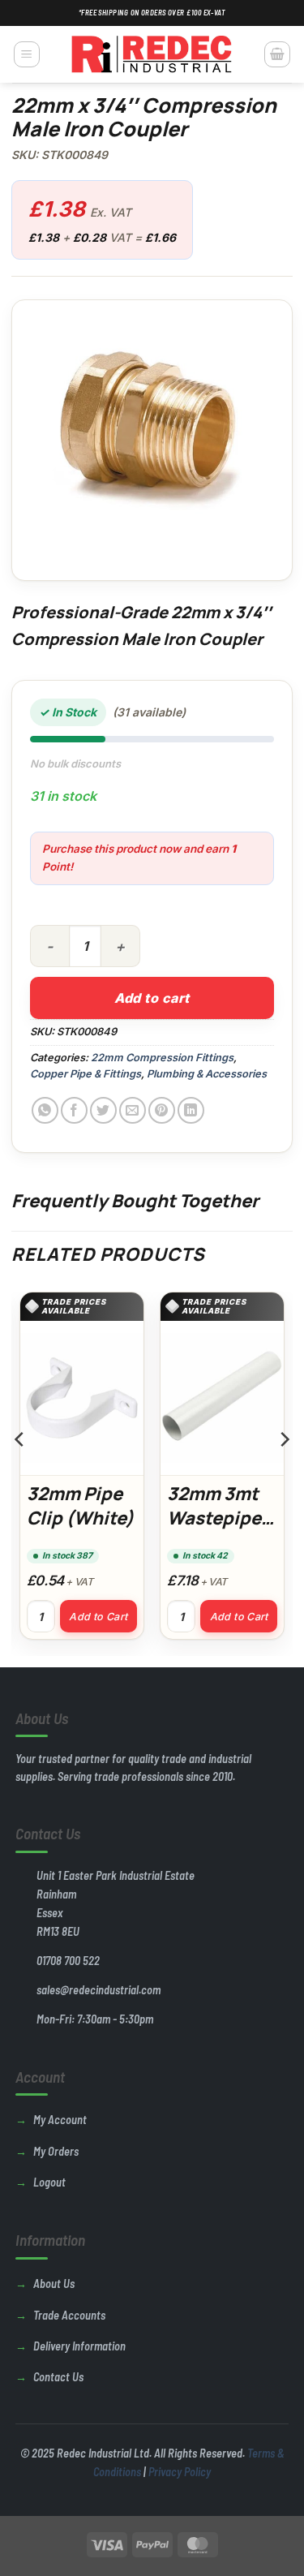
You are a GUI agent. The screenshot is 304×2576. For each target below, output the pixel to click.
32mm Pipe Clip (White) (80, 1506)
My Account (60, 2120)
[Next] (284, 1472)
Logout (49, 2182)
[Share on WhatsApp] (45, 1110)
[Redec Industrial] (152, 54)
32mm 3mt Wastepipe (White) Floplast (214, 1530)
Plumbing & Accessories (207, 1074)
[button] (27, 54)
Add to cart (152, 998)
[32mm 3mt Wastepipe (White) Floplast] (222, 1398)
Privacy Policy (180, 2472)
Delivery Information (79, 2346)
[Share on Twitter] (103, 1110)
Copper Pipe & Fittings (86, 1074)
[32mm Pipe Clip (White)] (82, 1398)
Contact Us (58, 2377)
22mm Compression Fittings (162, 1058)
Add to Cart (98, 1617)
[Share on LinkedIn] (191, 1110)
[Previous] (20, 1472)
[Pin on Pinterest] (162, 1110)
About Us (54, 2284)
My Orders (56, 2151)
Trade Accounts (69, 2315)
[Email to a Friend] (133, 1110)
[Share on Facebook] (74, 1110)
